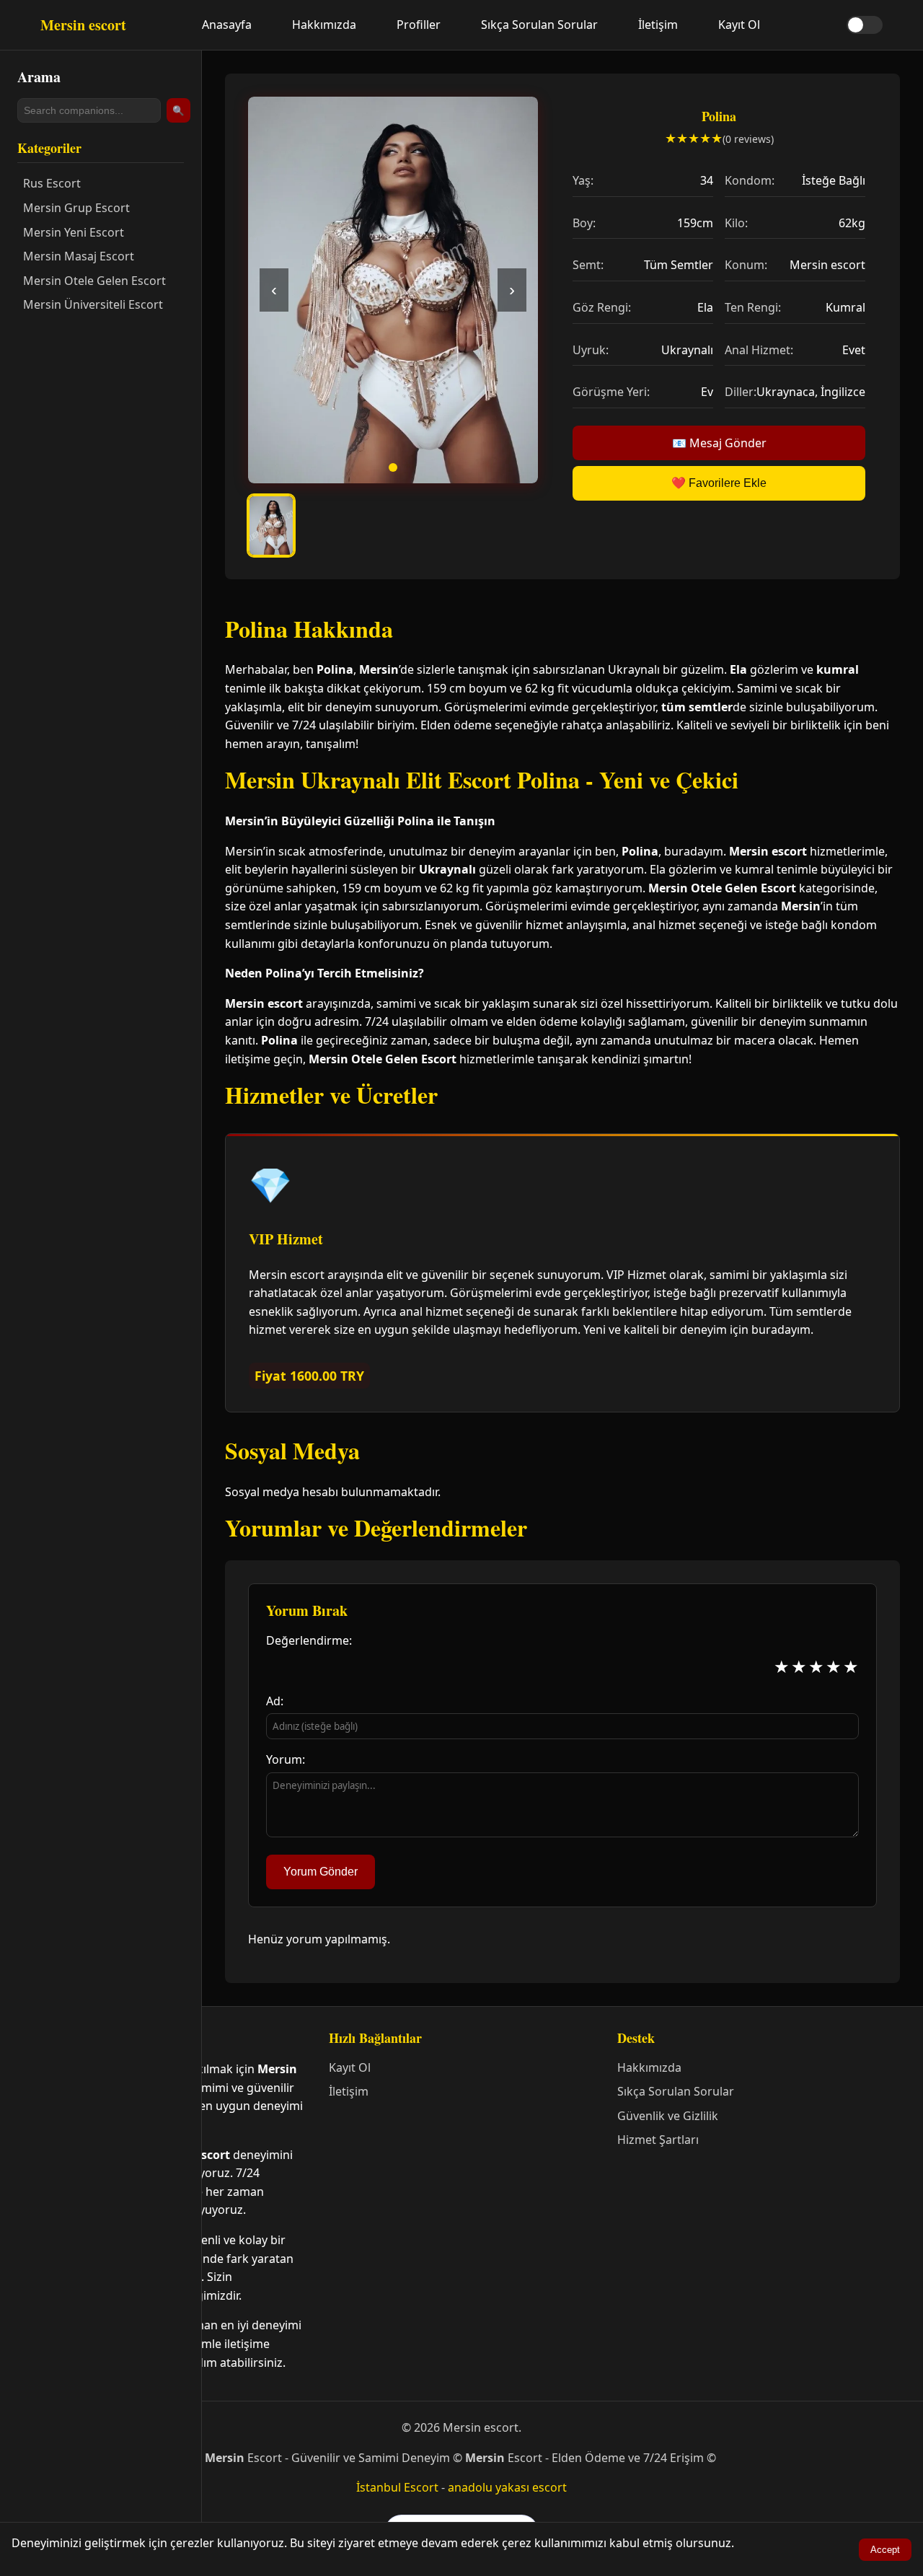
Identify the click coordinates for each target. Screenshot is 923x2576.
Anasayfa (227, 25)
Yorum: (286, 1759)
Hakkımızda (324, 25)
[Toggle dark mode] (865, 25)
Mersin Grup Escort (76, 208)
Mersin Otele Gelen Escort (94, 281)
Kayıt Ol (739, 25)
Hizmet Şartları (658, 2140)
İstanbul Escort (397, 2487)
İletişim (658, 25)
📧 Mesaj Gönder (719, 443)
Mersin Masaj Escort (79, 256)
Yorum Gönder (321, 1872)
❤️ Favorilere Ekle (719, 483)
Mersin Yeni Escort (74, 232)
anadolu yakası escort (507, 2487)
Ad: (275, 1701)
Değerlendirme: (309, 1640)
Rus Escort (52, 183)
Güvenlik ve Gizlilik (668, 2116)
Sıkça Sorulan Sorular (539, 25)
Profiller (419, 25)
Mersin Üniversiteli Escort (93, 304)
